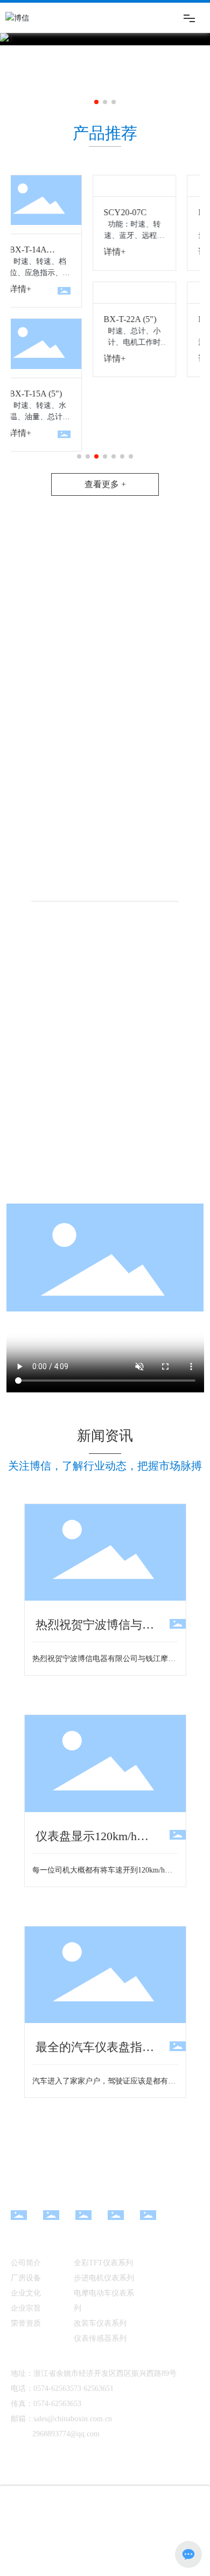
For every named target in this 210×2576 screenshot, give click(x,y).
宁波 (150, 2522)
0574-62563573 (57, 2389)
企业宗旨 (26, 2308)
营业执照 (38, 2539)
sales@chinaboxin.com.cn (73, 2419)
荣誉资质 (26, 2323)
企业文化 (26, 2293)
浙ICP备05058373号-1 (148, 2539)
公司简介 (26, 2263)
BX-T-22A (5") (97, 319)
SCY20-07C (93, 212)
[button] (96, 102)
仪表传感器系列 (100, 2338)
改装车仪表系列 (100, 2323)
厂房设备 (26, 2278)
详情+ (82, 252)
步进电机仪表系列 (104, 2278)
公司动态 (152, 2262)
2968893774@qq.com (66, 2434)
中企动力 (123, 2522)
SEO (171, 2522)
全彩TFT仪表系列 (103, 2263)
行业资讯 (152, 2276)
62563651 (99, 2389)
